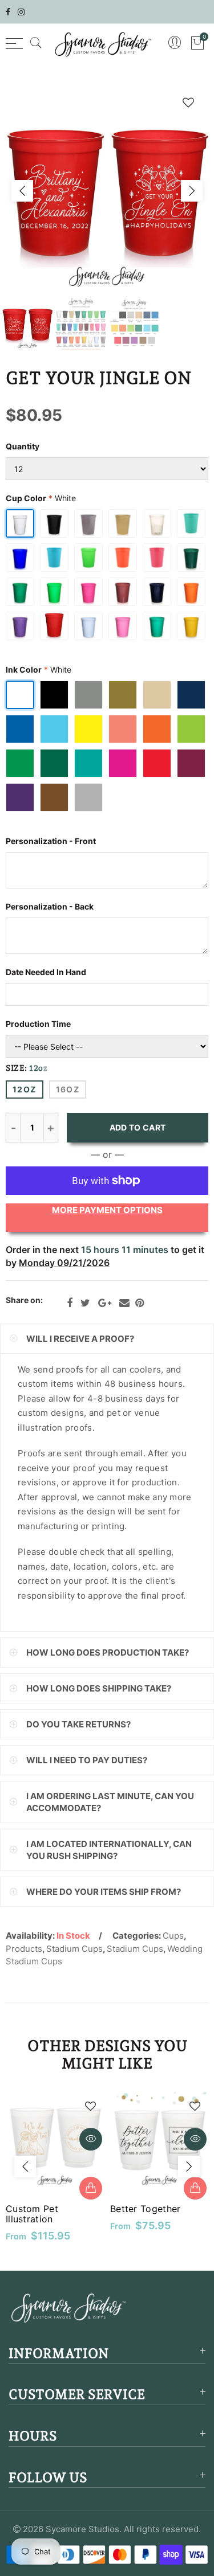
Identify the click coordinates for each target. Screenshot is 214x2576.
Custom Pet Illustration (32, 2214)
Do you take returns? (78, 1724)
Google (105, 1303)
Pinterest (140, 1303)
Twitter (85, 1303)
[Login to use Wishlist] (188, 102)
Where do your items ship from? (104, 1892)
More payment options (107, 1210)
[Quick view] (91, 2139)
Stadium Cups (74, 1949)
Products (24, 1949)
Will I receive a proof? (80, 1339)
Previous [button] (22, 191)
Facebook (70, 1303)
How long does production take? (108, 1653)
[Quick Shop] (91, 2188)
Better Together (146, 2209)
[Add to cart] (195, 2188)
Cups (173, 1936)
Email (124, 1303)
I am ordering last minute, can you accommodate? (110, 1802)
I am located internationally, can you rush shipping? (109, 1850)
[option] (107, 191)
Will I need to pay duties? (87, 1760)
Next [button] (192, 191)
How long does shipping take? (99, 1688)
